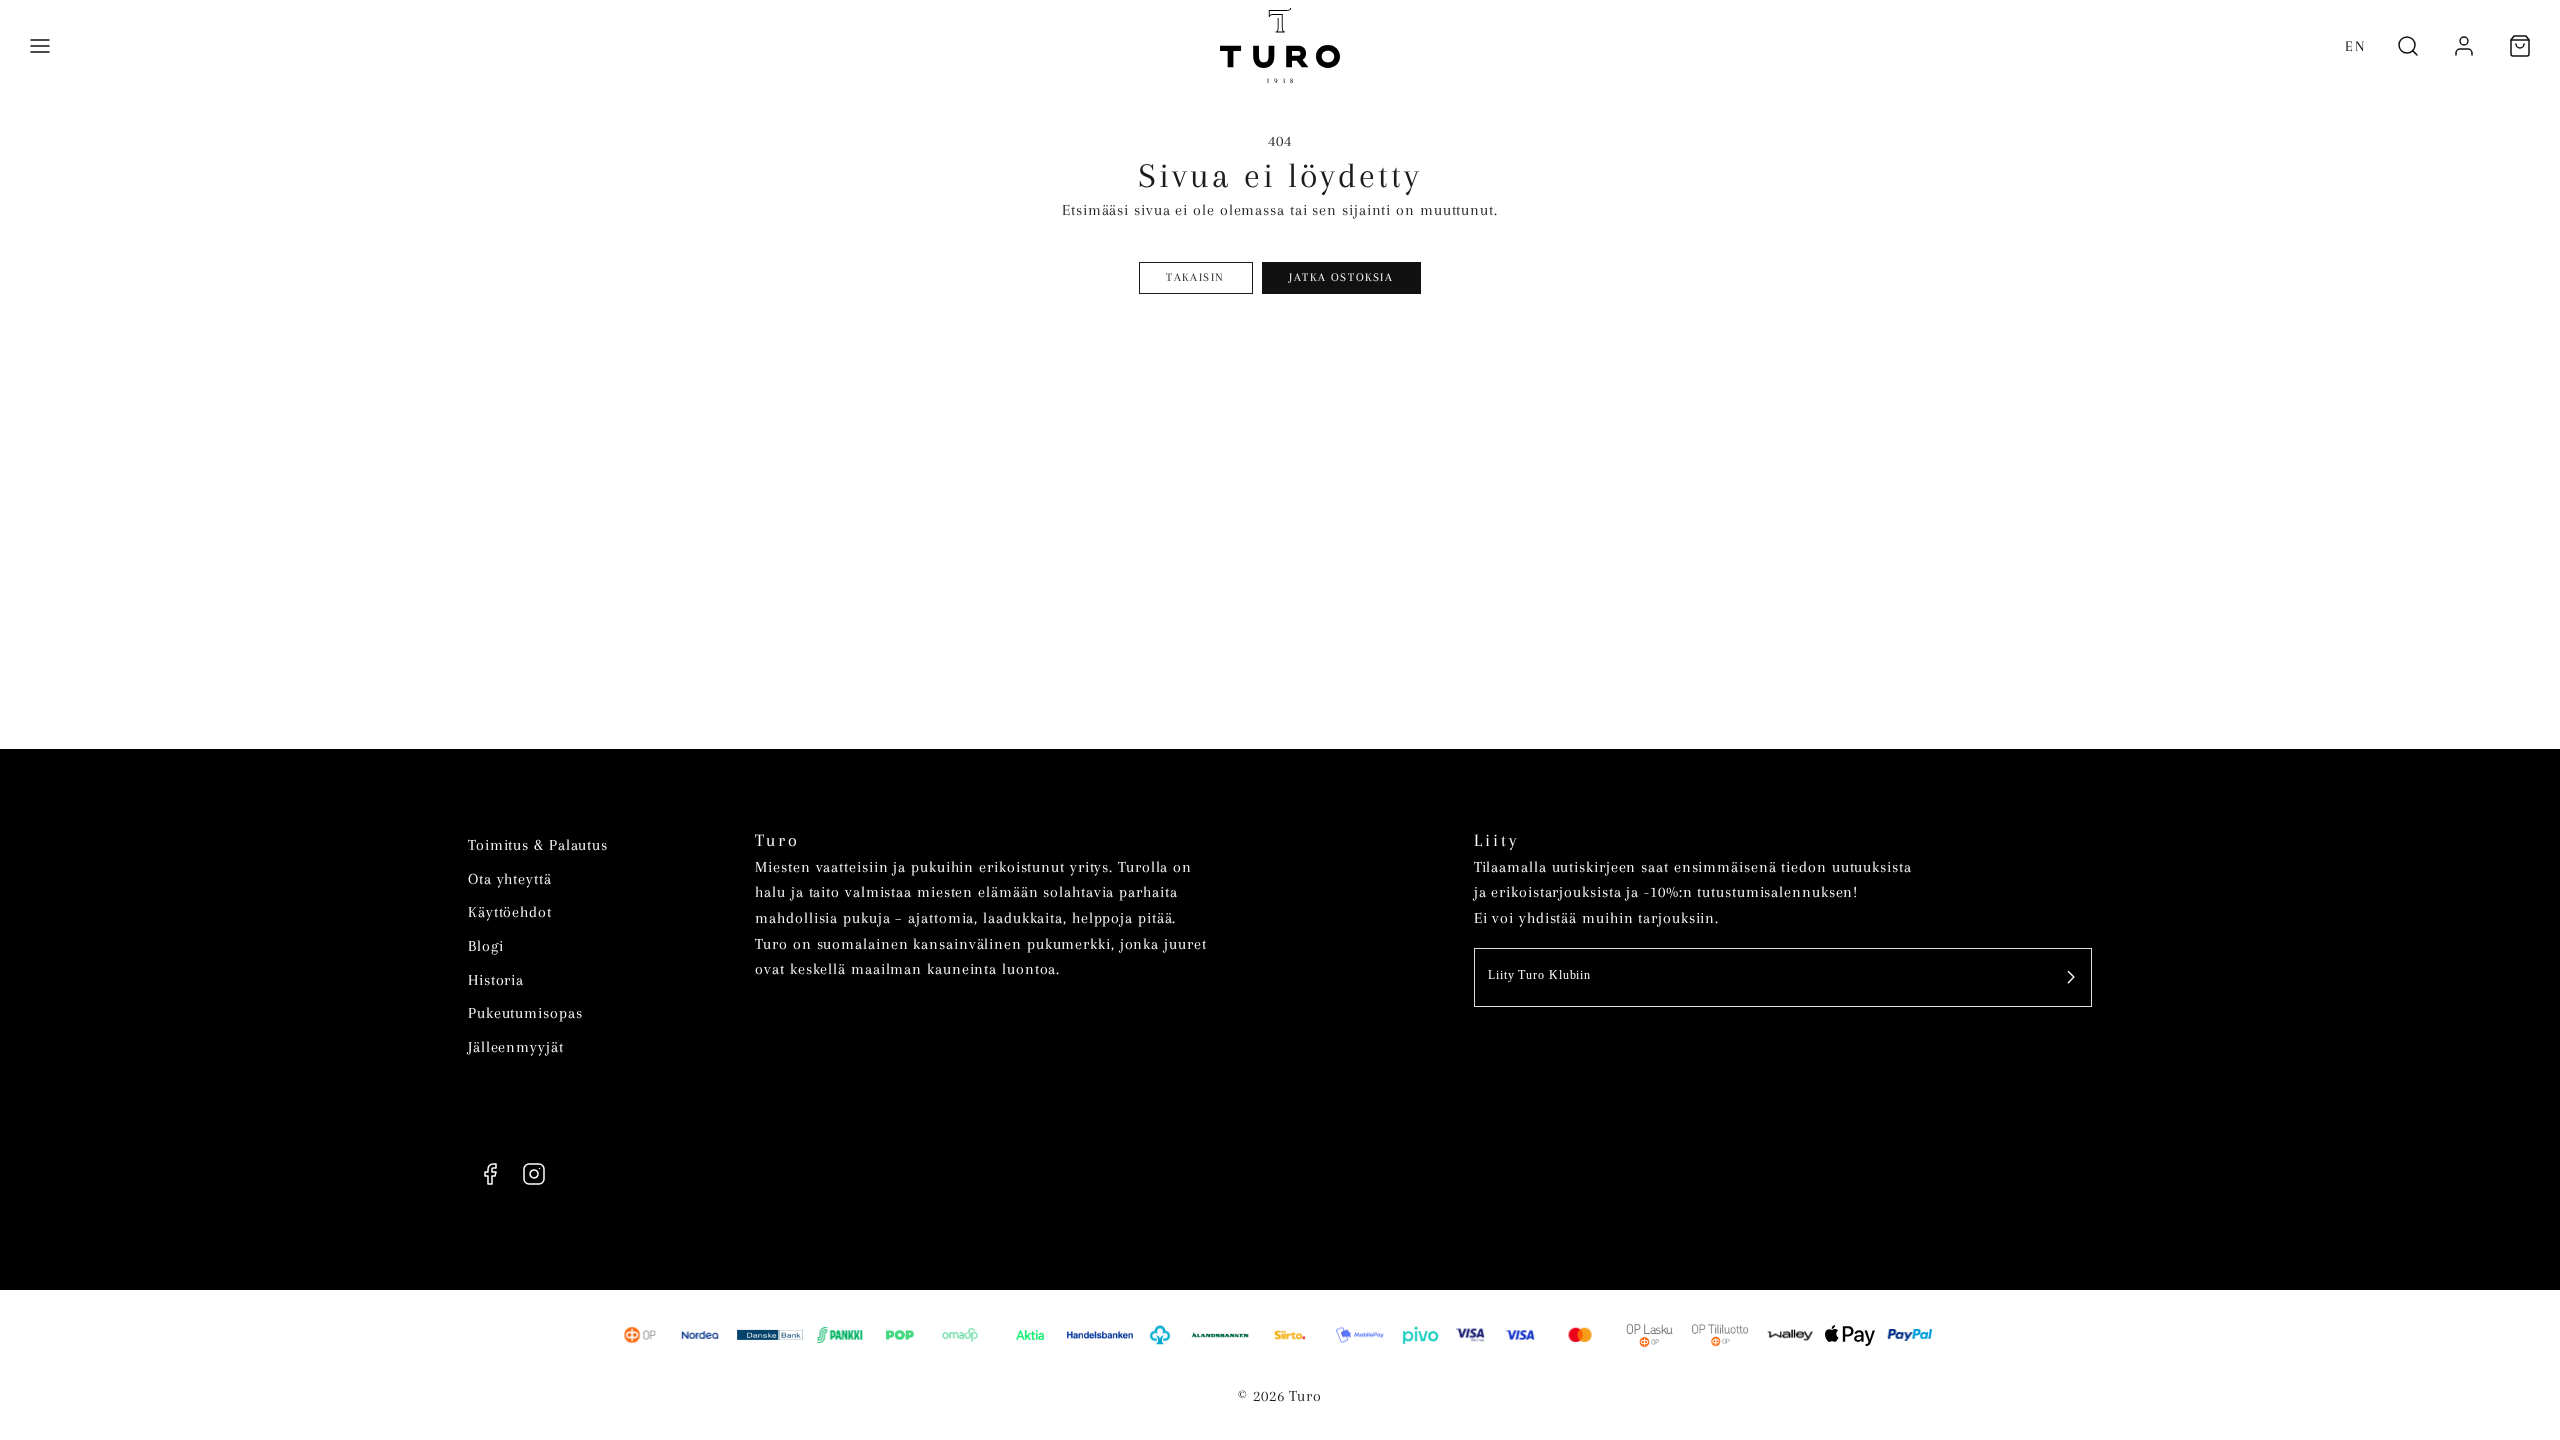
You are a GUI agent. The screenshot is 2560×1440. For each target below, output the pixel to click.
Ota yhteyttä (510, 879)
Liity (1496, 840)
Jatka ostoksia (1341, 277)
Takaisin (1195, 277)
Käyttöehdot (510, 912)
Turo (777, 840)
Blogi (486, 946)
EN (2355, 46)
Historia (496, 980)
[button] (40, 46)
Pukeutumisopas (525, 1013)
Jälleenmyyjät (516, 1047)
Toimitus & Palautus (538, 845)
